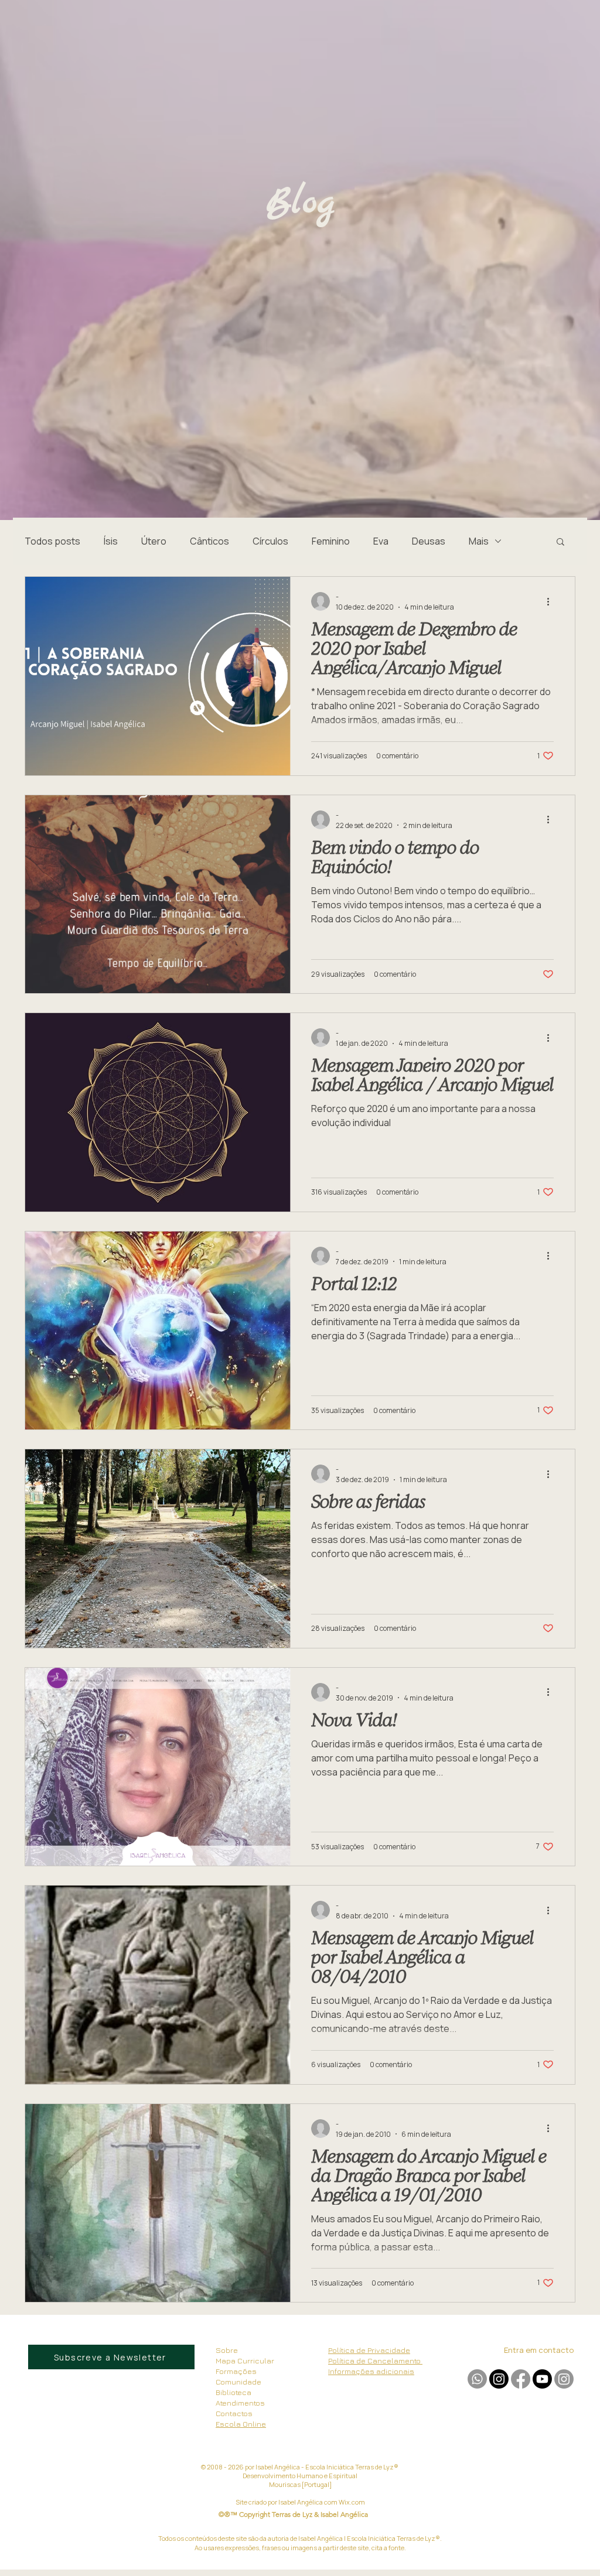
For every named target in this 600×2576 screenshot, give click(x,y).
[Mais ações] (552, 601)
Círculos (270, 541)
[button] (560, 543)
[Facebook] (521, 2379)
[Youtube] (542, 2379)
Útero (154, 541)
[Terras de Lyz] (499, 2379)
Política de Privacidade (369, 2350)
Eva (381, 541)
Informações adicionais (371, 2371)
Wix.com (352, 2502)
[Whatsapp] (477, 2379)
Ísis (111, 541)
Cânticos (209, 541)
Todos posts (52, 541)
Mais (479, 541)
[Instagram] (564, 2379)
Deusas (429, 541)
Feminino (331, 541)
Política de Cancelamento (375, 2361)
